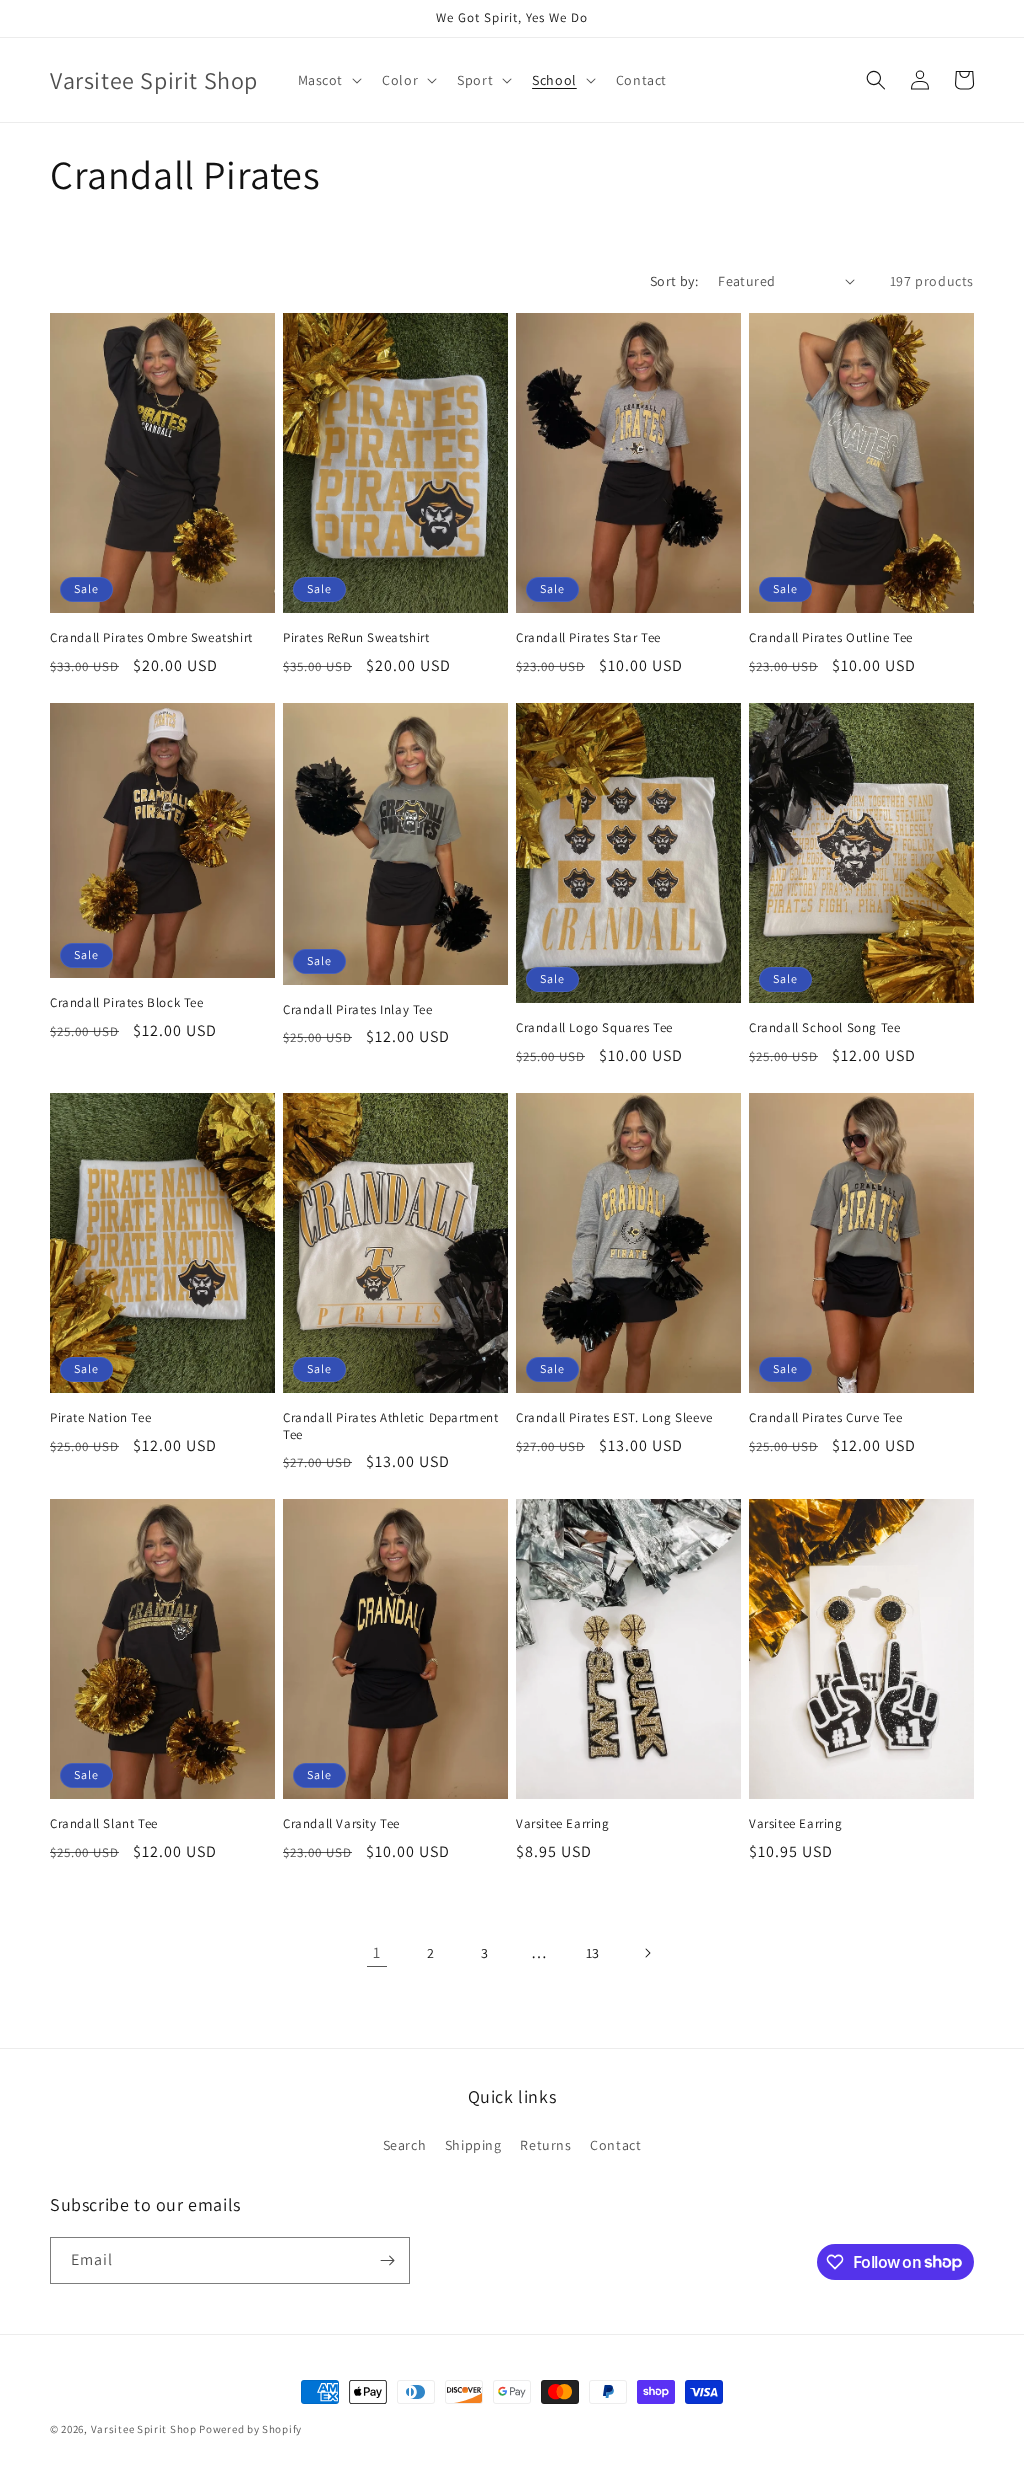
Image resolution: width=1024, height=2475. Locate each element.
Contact (615, 2145)
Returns (545, 2145)
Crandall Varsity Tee (341, 1824)
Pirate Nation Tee (100, 1418)
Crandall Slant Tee (104, 1824)
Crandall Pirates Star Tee (588, 638)
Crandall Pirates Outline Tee (831, 638)
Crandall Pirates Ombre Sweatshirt (151, 638)
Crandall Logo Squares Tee (594, 1028)
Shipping (473, 2145)
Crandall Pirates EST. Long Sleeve (614, 1418)
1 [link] (377, 1952)
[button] (328, 80)
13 (593, 1953)
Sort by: (674, 281)
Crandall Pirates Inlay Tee (358, 1010)
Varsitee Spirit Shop (144, 2429)
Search (405, 2145)
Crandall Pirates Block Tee (127, 1003)
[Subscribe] (387, 2260)
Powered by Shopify (250, 2429)
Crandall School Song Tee (824, 1028)
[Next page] (647, 1953)
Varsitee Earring (563, 1824)
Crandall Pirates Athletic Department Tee (391, 1426)
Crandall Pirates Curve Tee (826, 1418)
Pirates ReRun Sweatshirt (356, 638)
